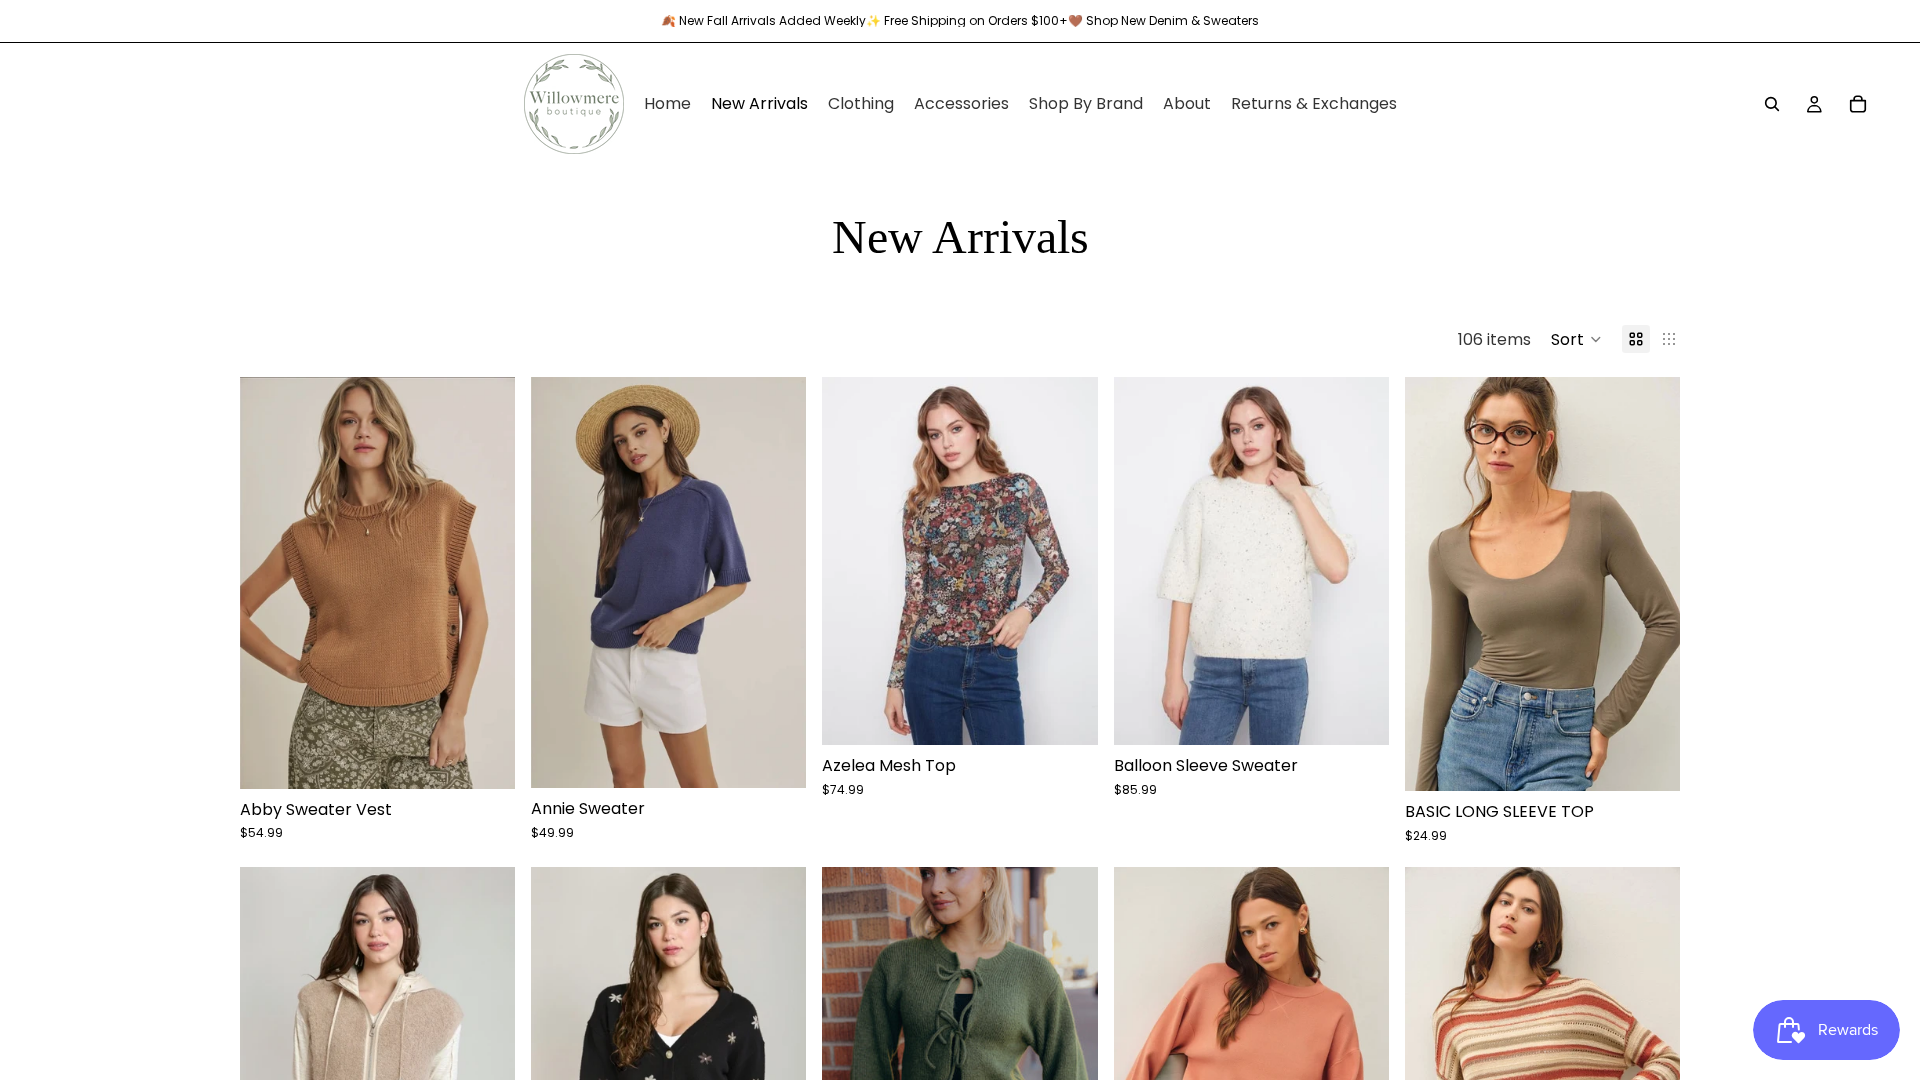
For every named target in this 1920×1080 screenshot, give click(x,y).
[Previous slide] (1435, 584)
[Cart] (1858, 104)
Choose (501, 757)
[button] (1576, 339)
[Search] (1772, 104)
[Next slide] (1650, 584)
